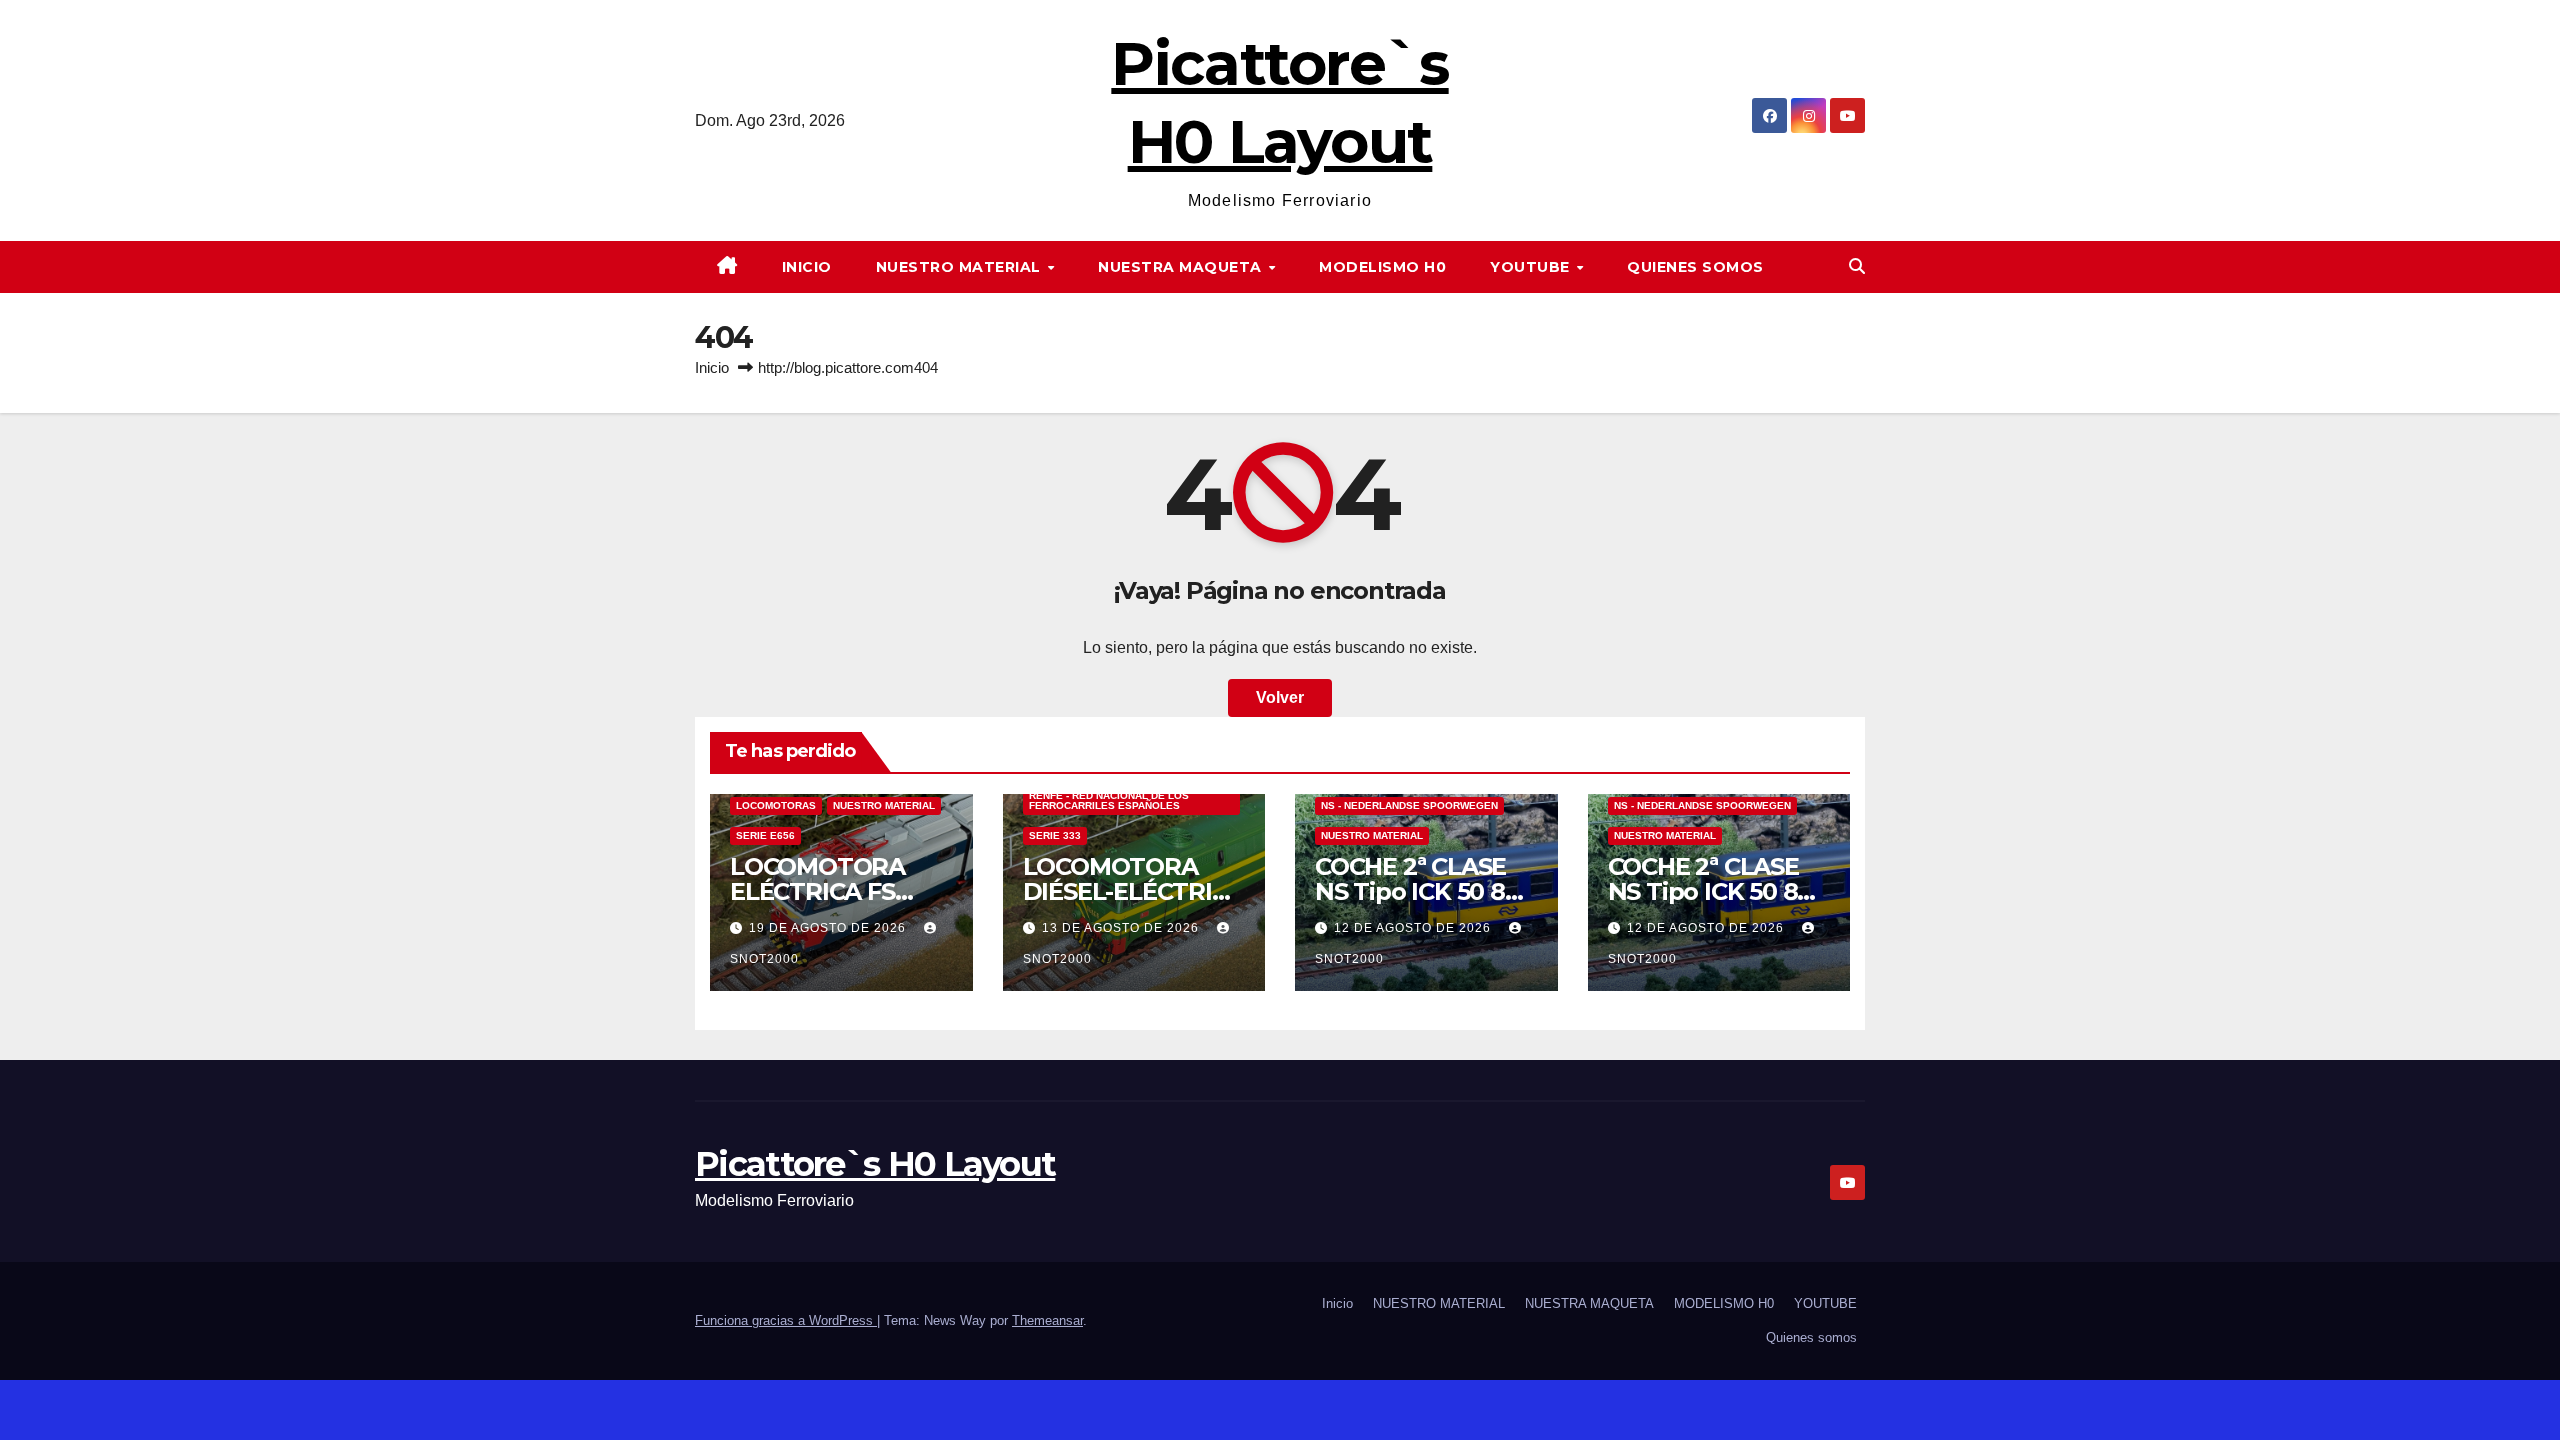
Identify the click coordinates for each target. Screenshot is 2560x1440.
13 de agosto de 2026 (1122, 928)
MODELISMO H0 (1382, 267)
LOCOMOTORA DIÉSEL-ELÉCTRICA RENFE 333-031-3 (1134, 891)
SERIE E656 (765, 835)
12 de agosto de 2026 (1414, 928)
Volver (1280, 697)
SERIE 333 (1055, 835)
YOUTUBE (1532, 267)
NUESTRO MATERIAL (961, 267)
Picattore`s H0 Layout (875, 1164)
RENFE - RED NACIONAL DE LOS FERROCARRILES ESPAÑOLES (1109, 800)
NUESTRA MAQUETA (1182, 267)
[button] (1857, 266)
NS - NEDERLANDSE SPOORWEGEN (1409, 805)
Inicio (807, 267)
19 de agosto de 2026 (829, 928)
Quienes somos (1695, 267)
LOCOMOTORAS (776, 805)
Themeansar (1047, 1320)
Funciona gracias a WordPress (786, 1320)
